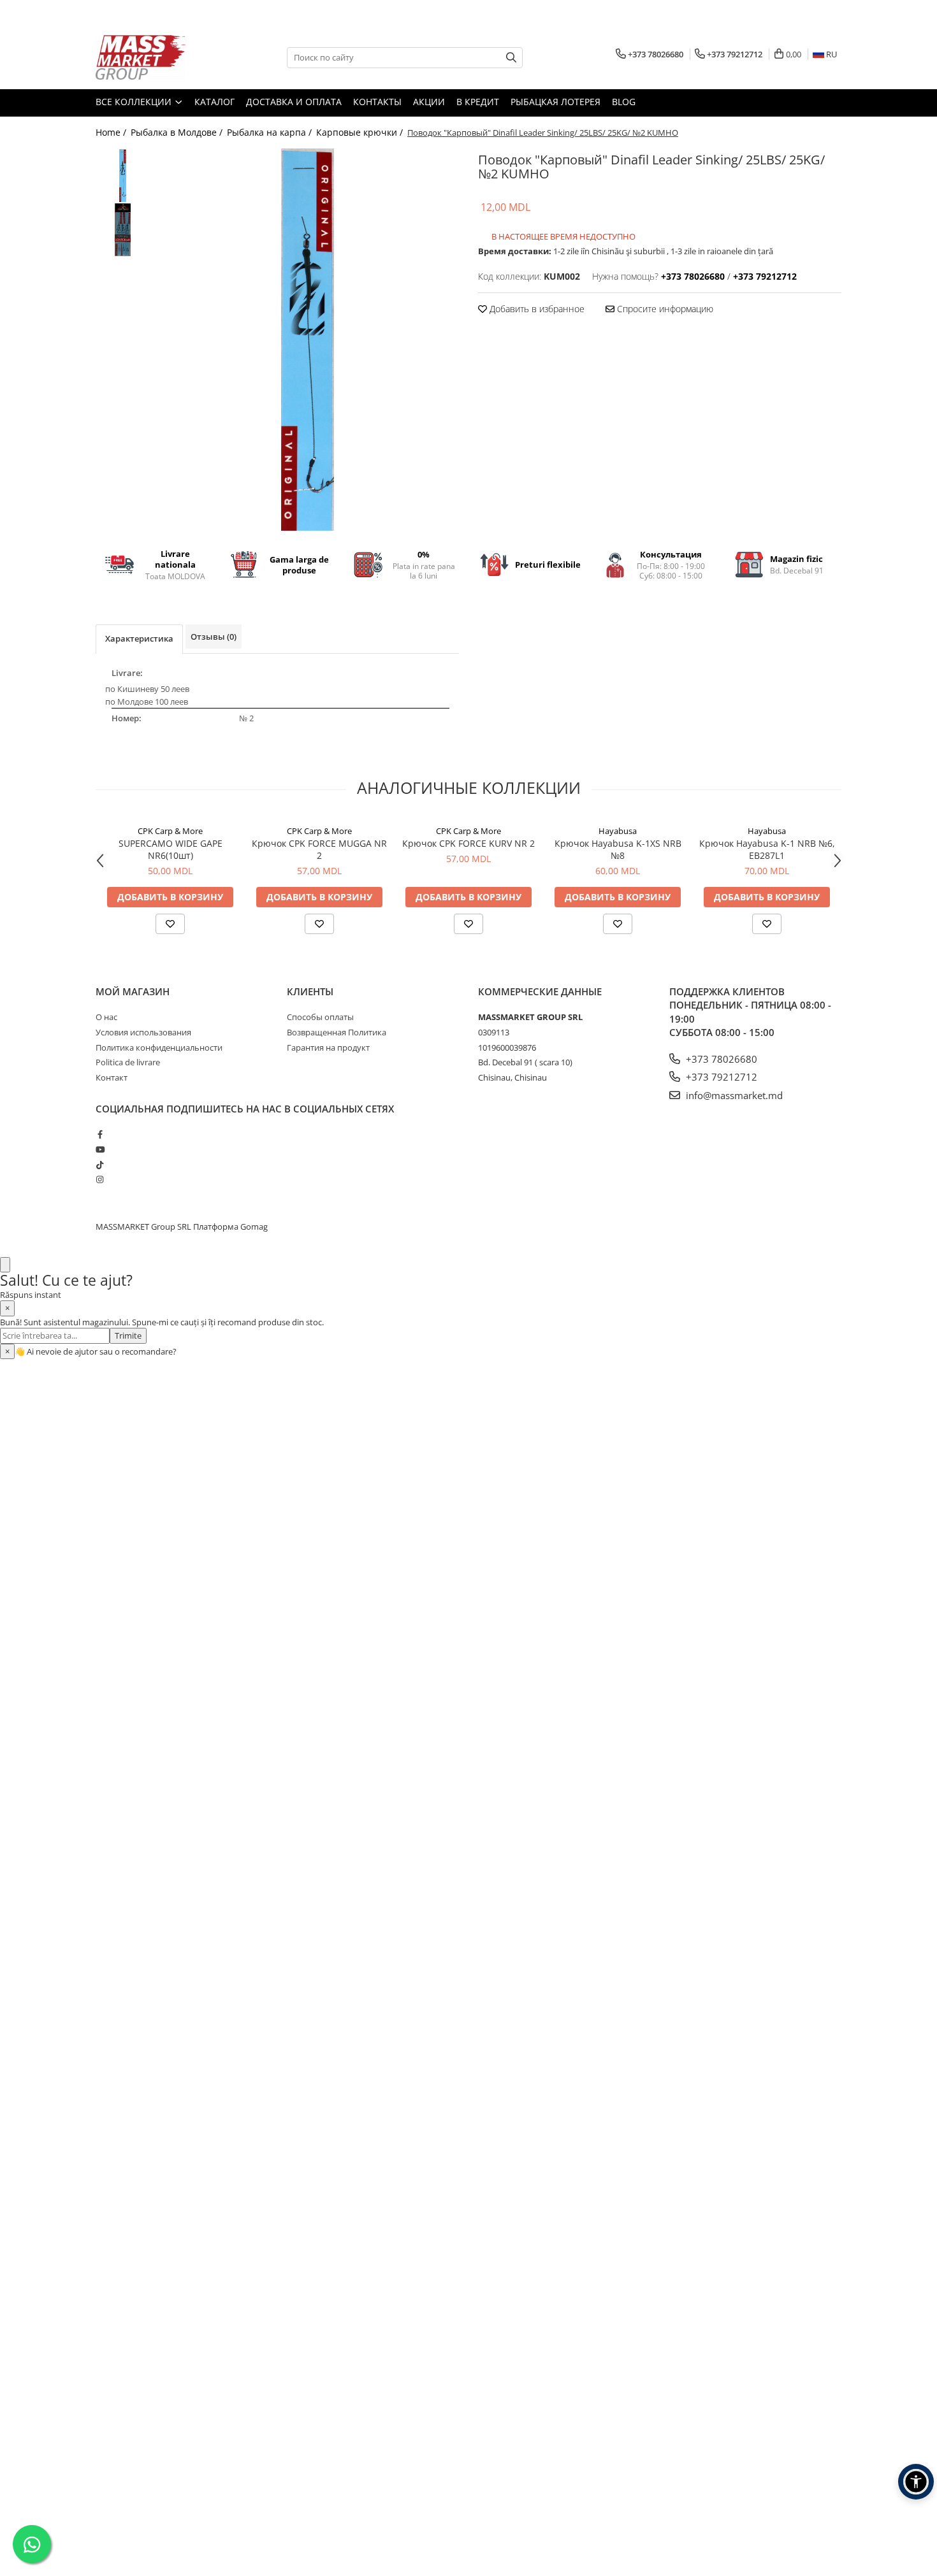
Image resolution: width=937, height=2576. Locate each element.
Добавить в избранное (536, 309)
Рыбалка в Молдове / (178, 132)
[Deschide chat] (5, 1265)
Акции (429, 102)
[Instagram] (100, 1179)
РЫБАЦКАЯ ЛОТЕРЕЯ (556, 102)
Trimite (128, 1335)
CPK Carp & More (170, 831)
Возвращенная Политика (337, 1032)
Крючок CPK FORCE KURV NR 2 (468, 843)
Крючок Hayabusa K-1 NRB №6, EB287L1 (767, 849)
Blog (624, 102)
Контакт (112, 1077)
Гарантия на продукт (328, 1047)
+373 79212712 (720, 1077)
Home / (112, 132)
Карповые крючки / (361, 132)
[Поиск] (511, 58)
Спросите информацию (664, 309)
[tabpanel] (308, 340)
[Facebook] (100, 1134)
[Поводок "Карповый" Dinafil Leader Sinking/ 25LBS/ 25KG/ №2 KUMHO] (308, 340)
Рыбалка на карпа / (271, 132)
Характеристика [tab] (139, 638)
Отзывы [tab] (214, 637)
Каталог (214, 102)
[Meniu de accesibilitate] (916, 2482)
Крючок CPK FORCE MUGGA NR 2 (319, 849)
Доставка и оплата (294, 102)
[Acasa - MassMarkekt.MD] (159, 57)
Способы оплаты (320, 1017)
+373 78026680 (720, 1059)
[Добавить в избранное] (170, 924)
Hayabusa (618, 831)
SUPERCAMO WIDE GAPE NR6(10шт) (171, 849)
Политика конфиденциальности (159, 1047)
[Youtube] (100, 1149)
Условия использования (143, 1032)
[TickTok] (100, 1165)
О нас (106, 1017)
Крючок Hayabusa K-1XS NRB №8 (618, 849)
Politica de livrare (128, 1062)
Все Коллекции (135, 102)
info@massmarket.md (733, 1095)
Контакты (377, 102)
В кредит (478, 102)
